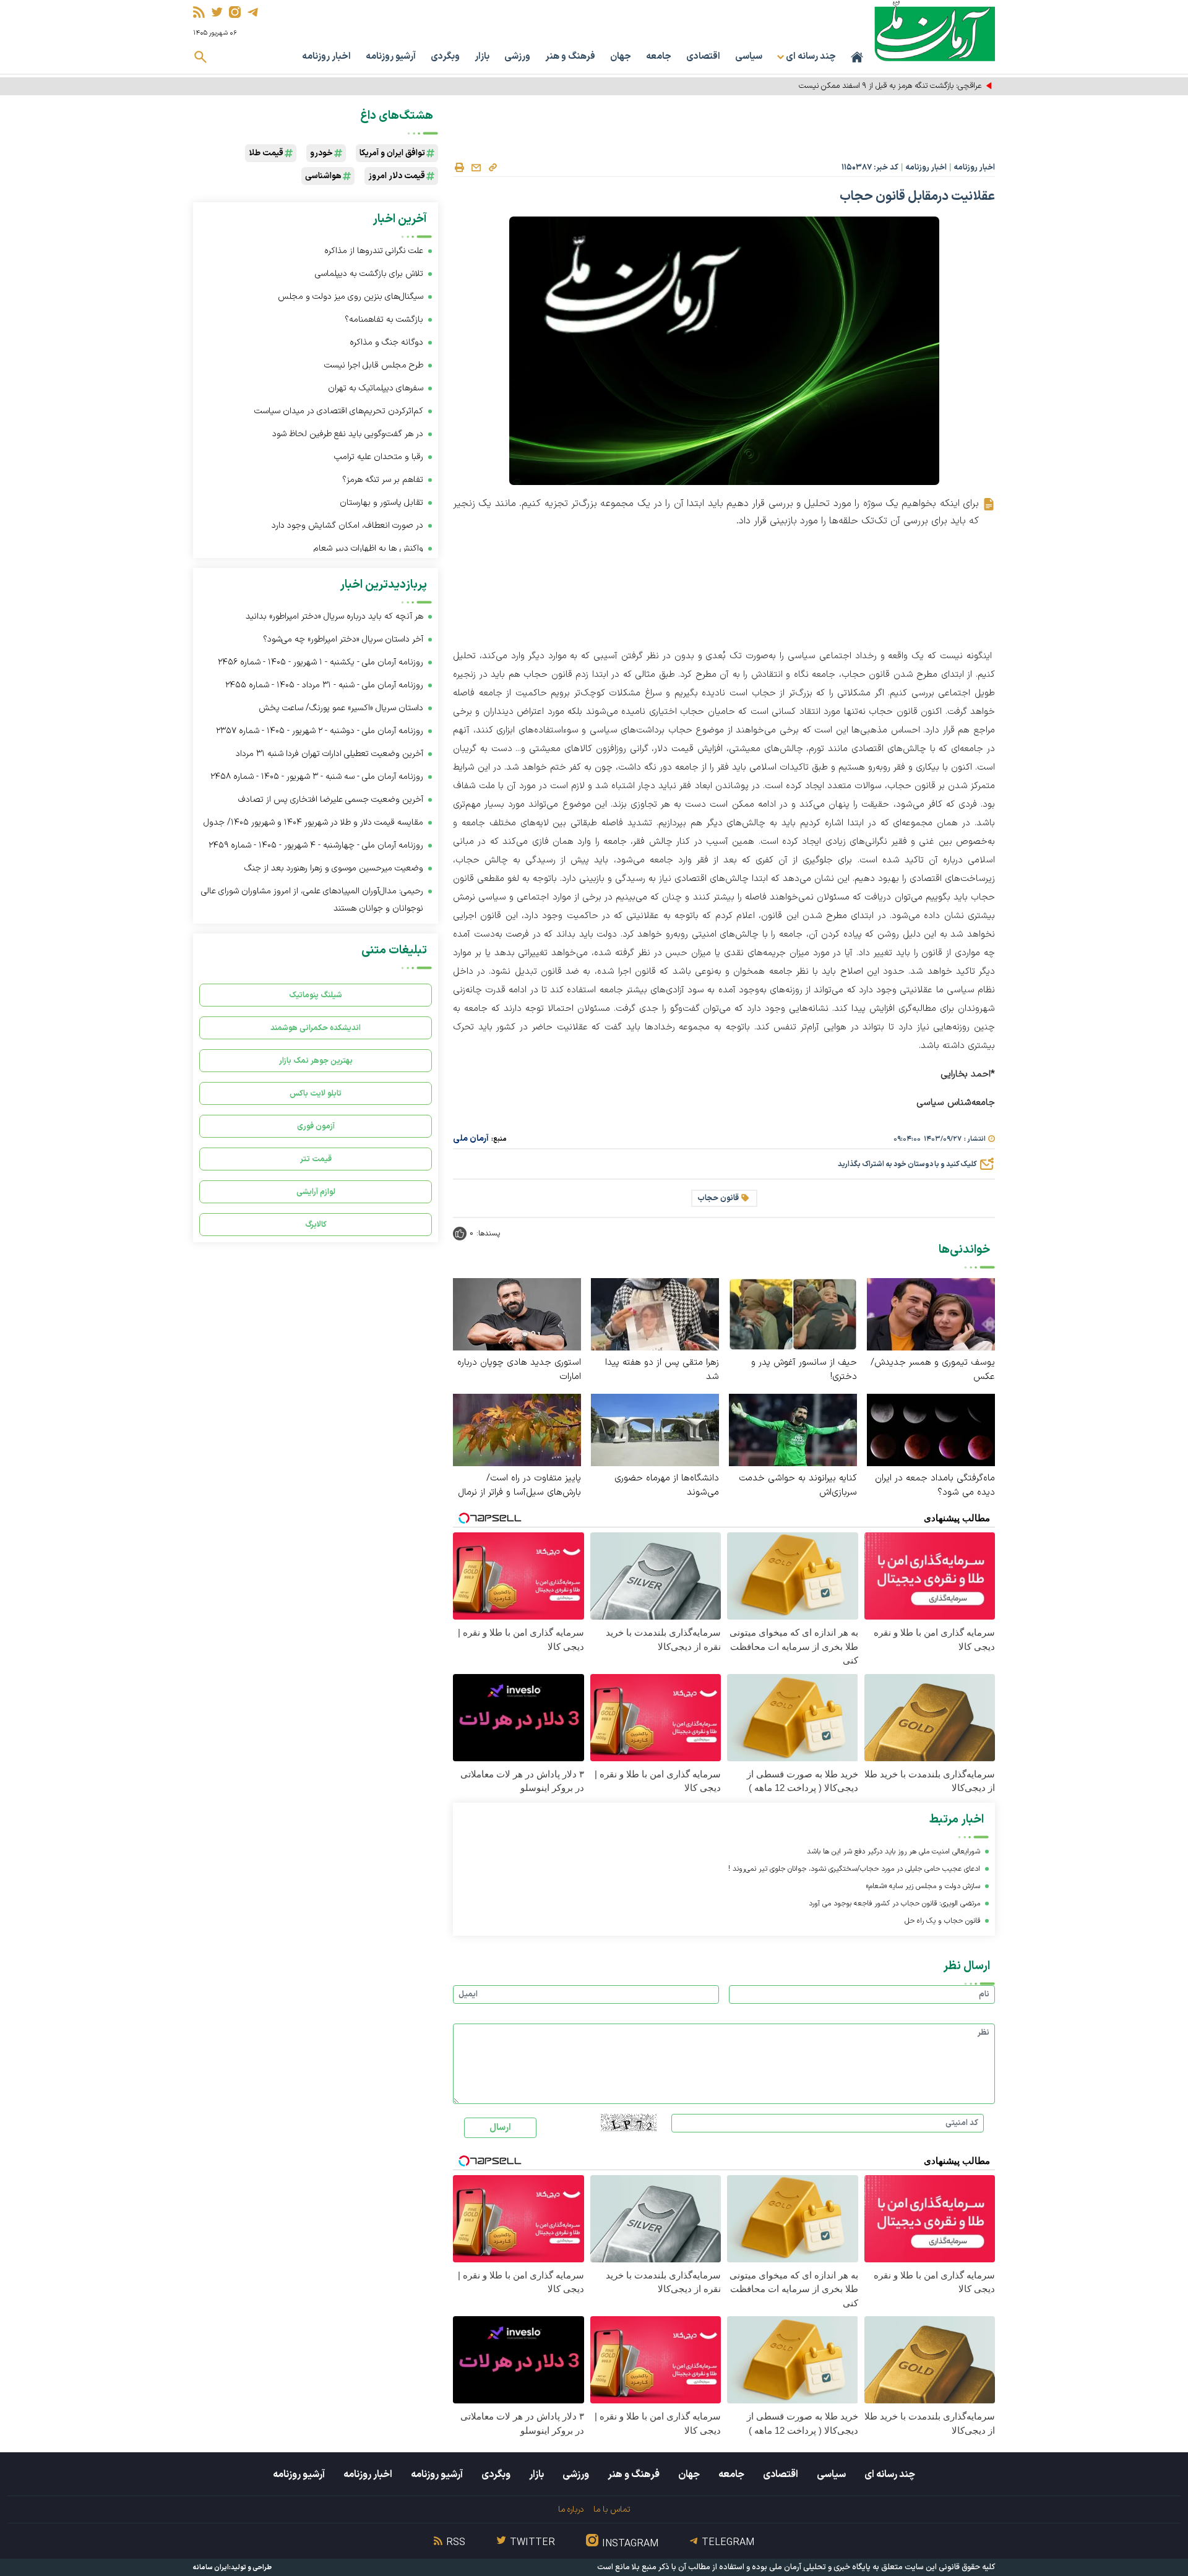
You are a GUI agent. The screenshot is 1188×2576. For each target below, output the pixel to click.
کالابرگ (316, 1225)
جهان (621, 57)
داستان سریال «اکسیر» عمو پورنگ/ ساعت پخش (341, 708)
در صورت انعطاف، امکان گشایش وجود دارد (347, 526)
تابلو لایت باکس (316, 1093)
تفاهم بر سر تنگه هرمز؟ (383, 480)
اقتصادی (703, 57)
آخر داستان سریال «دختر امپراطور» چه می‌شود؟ (343, 639)
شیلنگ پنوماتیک (316, 995)
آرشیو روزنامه (391, 57)
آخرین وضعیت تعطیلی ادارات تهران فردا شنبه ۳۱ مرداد (329, 754)
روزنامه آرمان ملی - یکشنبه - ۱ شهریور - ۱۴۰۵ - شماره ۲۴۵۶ (321, 662)
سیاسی (749, 57)
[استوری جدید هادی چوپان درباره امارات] (517, 1314)
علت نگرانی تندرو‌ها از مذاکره (374, 251)
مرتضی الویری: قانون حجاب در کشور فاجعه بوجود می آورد (894, 1904)
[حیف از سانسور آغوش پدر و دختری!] (793, 1314)
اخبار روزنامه (326, 57)
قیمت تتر (316, 1159)
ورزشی (517, 57)
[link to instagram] (235, 12)
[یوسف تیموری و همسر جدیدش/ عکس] (931, 1314)
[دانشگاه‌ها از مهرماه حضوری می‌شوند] (655, 1429)
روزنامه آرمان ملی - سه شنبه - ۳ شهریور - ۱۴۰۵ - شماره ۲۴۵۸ (317, 777)
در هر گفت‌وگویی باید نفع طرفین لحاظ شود (348, 434)
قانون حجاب (718, 1198)
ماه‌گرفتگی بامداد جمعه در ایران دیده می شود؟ (935, 1485)
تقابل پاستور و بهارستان (381, 503)
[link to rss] (199, 12)
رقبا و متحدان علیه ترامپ (379, 457)
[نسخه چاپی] (459, 168)
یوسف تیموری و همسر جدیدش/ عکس (933, 1370)
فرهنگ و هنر (570, 57)
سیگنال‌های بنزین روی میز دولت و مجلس (351, 297)
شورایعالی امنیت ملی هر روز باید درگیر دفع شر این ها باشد (893, 1852)
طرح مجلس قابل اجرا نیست (374, 365)
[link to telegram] (253, 12)
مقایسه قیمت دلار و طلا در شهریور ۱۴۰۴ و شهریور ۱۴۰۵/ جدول (313, 822)
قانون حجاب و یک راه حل (942, 1921)
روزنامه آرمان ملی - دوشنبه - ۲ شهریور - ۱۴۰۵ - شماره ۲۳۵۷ (320, 731)
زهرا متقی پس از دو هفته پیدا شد (662, 1370)
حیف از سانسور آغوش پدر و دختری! (804, 1370)
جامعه (659, 57)
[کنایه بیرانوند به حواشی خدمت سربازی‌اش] (793, 1429)
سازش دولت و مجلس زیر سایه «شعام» (923, 1886)
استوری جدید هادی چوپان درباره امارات (519, 1370)
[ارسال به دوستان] (476, 168)
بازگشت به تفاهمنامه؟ (384, 320)
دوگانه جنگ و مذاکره (386, 342)
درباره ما (571, 2509)
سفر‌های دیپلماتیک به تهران (374, 388)
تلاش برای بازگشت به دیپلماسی (368, 274)
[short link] (493, 167)
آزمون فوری (316, 1126)
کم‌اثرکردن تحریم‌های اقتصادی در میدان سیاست (339, 411)
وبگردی (445, 57)
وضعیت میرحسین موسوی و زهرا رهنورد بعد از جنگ (334, 868)
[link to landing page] (935, 31)
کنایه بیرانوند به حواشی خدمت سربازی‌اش (798, 1485)
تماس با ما (612, 2509)
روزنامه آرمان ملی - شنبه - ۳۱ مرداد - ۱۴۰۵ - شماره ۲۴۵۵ (324, 685)
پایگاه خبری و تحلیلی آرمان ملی (820, 2567)
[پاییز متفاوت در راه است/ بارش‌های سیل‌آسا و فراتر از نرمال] (517, 1429)
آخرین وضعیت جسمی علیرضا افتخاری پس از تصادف (331, 800)
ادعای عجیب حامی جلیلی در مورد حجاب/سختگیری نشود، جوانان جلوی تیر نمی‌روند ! (854, 1869)
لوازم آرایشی (316, 1192)
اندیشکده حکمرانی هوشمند (316, 1028)
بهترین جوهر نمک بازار (316, 1061)
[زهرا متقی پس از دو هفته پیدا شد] (655, 1314)
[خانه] (857, 57)
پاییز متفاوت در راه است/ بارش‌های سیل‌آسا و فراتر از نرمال (519, 1485)
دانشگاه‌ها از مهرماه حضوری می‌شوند (667, 1485)
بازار (482, 57)
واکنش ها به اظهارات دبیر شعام (368, 548)
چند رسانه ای (890, 2475)
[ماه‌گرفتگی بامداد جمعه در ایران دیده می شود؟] (931, 1429)
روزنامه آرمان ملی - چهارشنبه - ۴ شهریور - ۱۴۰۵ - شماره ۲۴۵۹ (316, 845)
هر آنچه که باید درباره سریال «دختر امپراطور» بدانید (334, 616)
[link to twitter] (217, 12)
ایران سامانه (211, 2568)
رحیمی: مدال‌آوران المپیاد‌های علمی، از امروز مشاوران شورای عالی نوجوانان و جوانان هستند (312, 900)
